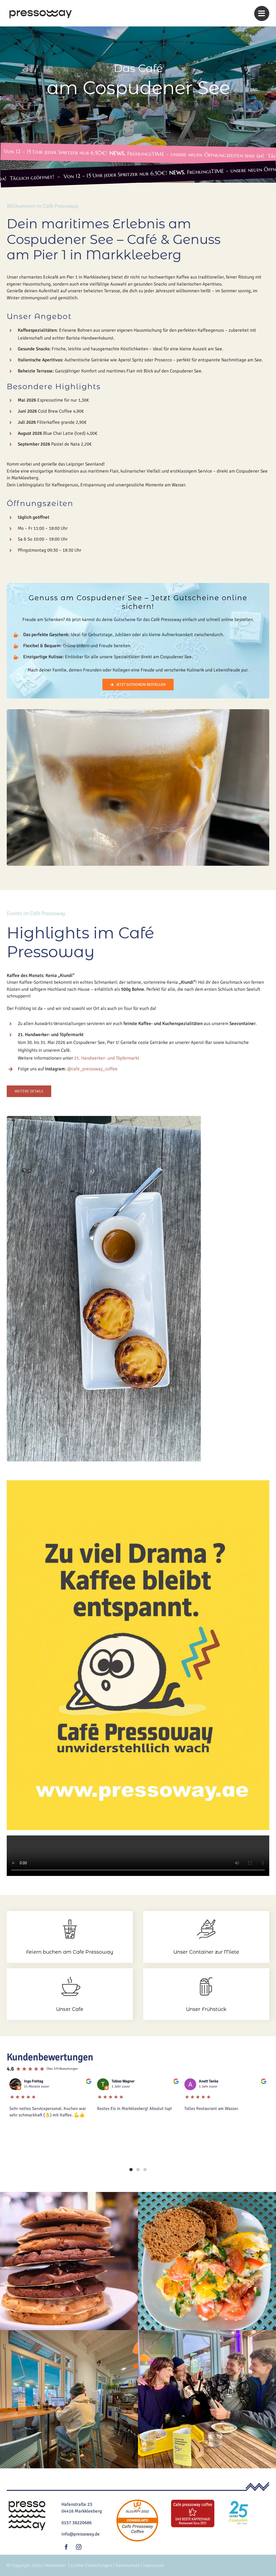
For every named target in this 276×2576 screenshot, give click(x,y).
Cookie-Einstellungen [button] (91, 2565)
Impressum (154, 2565)
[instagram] (79, 2547)
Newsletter (55, 2565)
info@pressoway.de (81, 2534)
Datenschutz (128, 2565)
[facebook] (66, 2547)
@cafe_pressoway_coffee (92, 1069)
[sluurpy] (137, 2501)
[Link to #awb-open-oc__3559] (262, 13)
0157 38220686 (77, 2523)
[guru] (193, 2501)
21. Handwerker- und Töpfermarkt (107, 1058)
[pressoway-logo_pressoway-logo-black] (40, 9)
